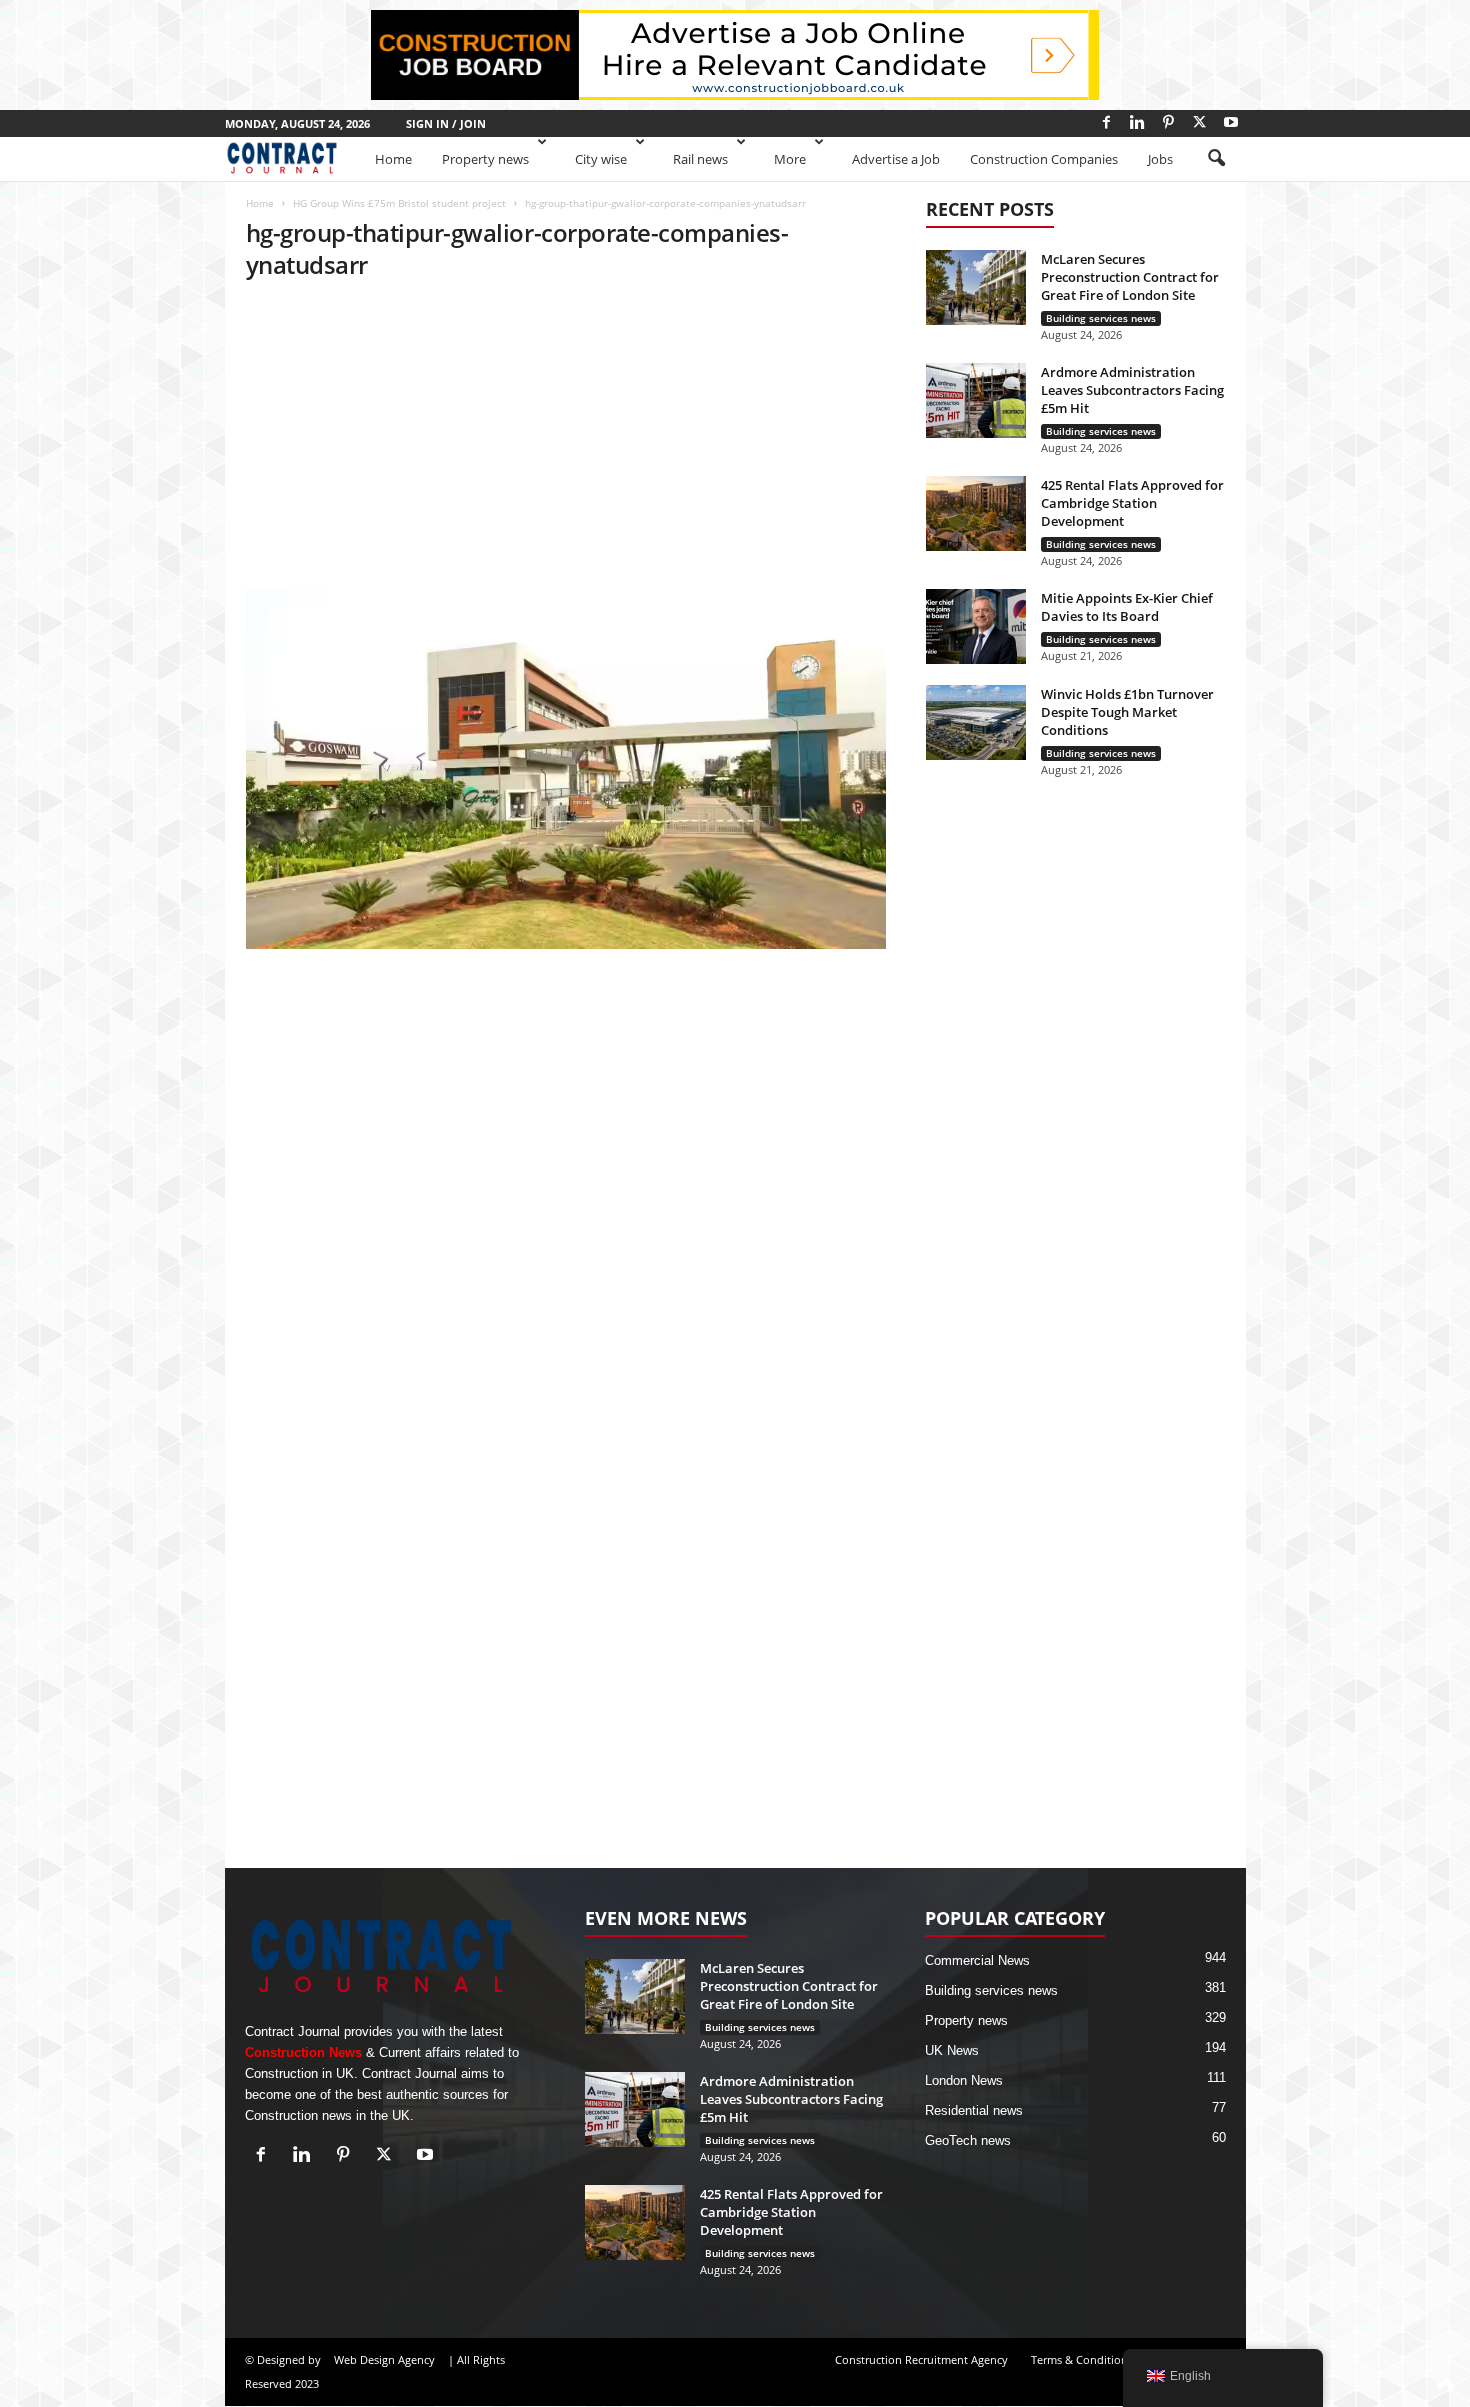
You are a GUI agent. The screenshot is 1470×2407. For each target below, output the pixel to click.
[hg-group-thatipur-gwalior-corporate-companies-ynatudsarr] (566, 769)
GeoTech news (968, 2140)
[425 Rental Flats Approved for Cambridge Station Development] (976, 513)
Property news (485, 159)
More (790, 159)
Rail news (700, 159)
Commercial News (977, 1960)
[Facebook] (1107, 122)
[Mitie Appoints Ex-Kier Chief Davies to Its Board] (976, 626)
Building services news (1101, 318)
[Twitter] (1200, 122)
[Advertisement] (566, 441)
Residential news (974, 2110)
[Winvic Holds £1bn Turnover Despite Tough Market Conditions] (976, 722)
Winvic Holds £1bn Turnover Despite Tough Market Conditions (1127, 712)
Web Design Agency (384, 2359)
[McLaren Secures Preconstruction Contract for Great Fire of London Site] (976, 287)
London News (964, 2080)
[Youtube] (1231, 122)
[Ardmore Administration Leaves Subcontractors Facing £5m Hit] (976, 400)
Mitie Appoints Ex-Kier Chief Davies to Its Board (1127, 607)
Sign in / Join (446, 123)
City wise (601, 159)
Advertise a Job (896, 159)
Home (393, 159)
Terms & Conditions (1082, 2359)
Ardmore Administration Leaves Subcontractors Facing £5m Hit (1132, 390)
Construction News (303, 2052)
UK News (952, 2050)
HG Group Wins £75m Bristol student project (399, 203)
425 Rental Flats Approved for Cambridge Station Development (1132, 503)
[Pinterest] (1169, 122)
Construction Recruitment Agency (921, 2359)
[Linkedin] (1138, 122)
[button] (1216, 159)
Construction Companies (1044, 159)
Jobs (1160, 159)
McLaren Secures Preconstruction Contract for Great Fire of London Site (1130, 277)
